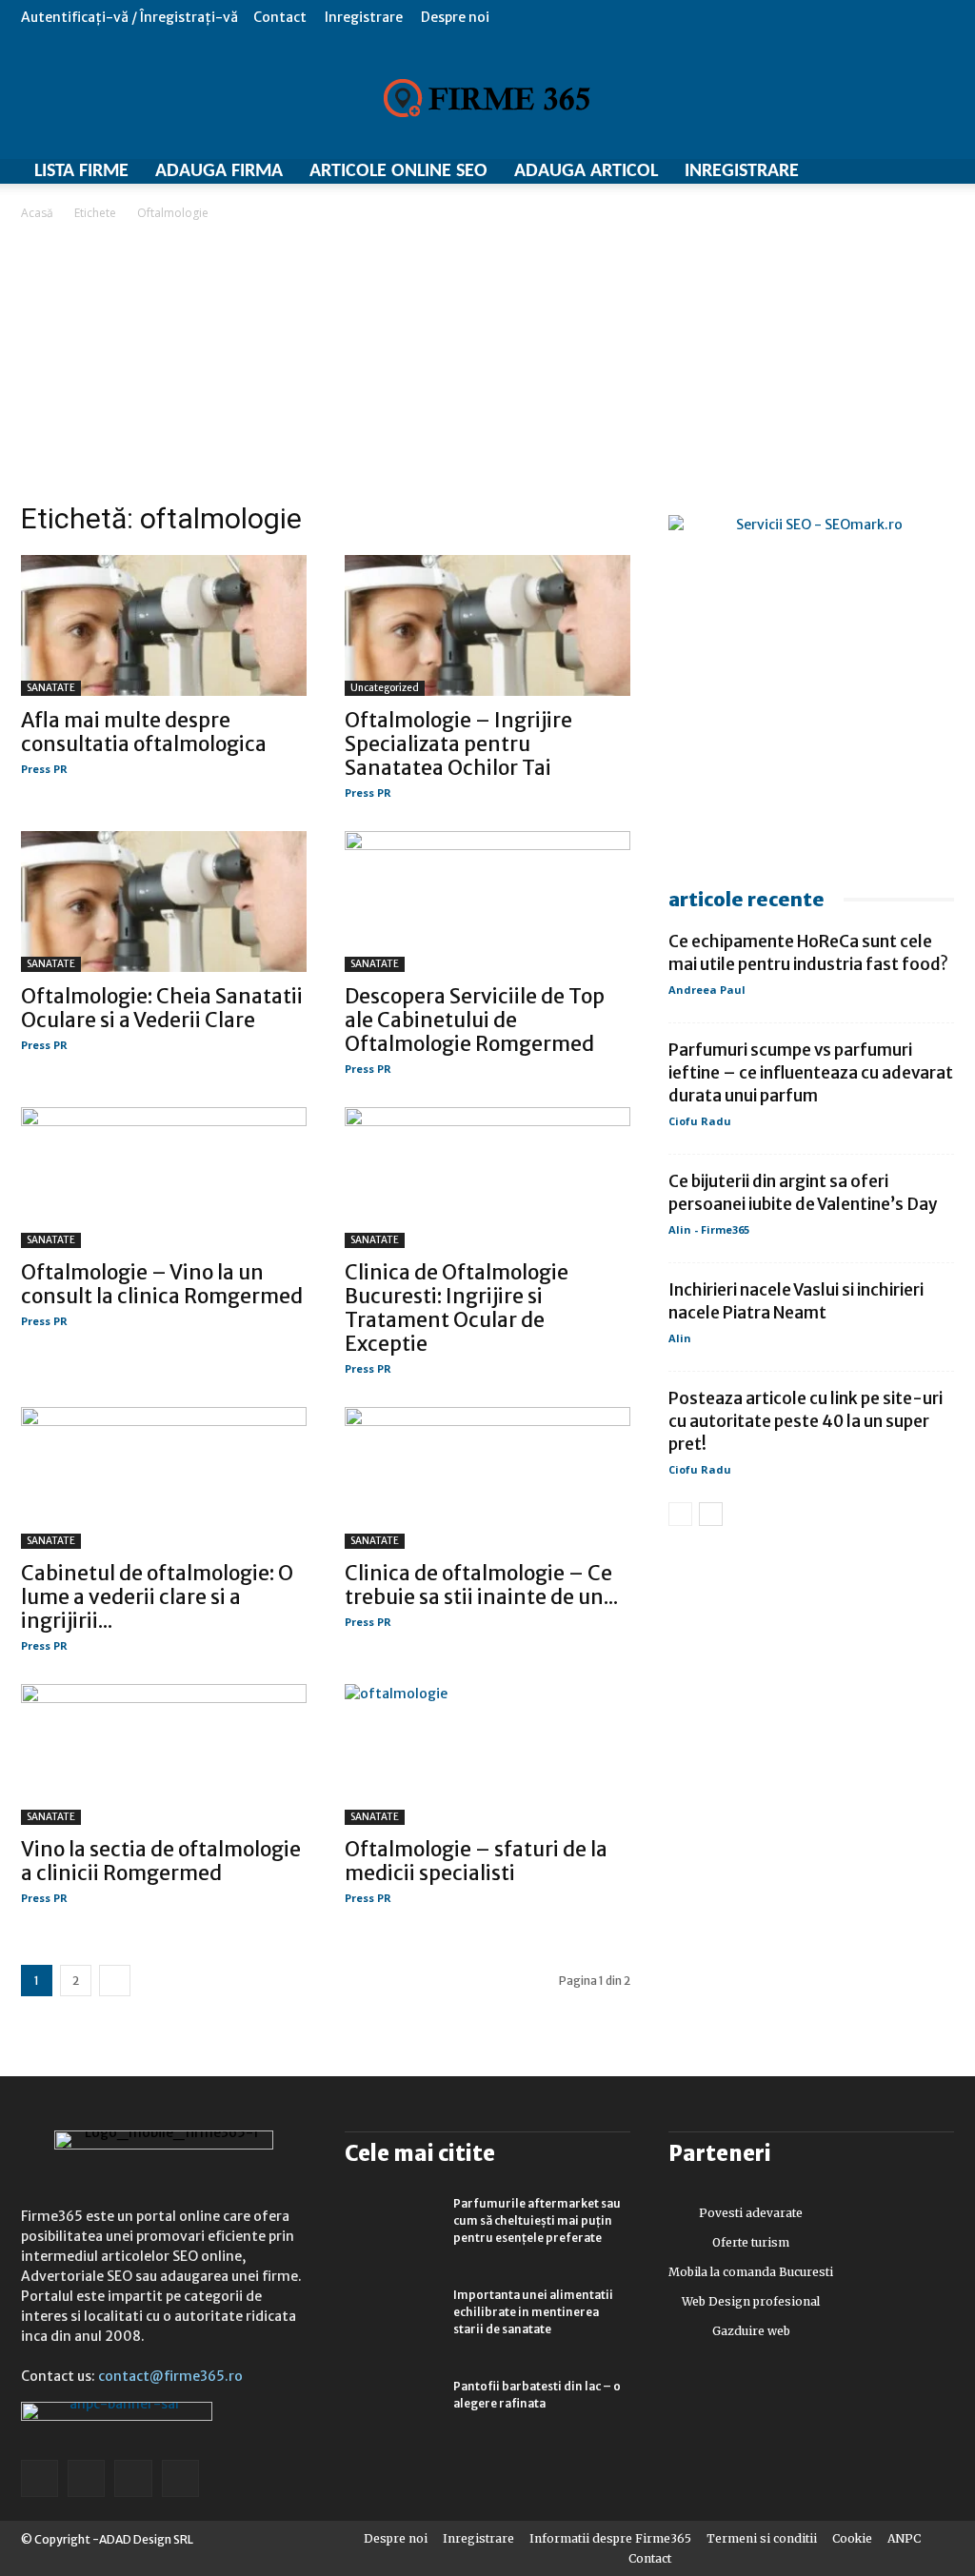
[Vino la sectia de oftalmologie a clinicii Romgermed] (164, 1754)
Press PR (44, 769)
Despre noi (455, 17)
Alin (680, 1338)
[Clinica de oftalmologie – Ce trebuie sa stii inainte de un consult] (487, 1477)
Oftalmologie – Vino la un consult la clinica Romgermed (162, 1284)
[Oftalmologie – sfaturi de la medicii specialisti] (487, 1754)
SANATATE (51, 688)
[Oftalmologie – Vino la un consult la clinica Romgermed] (164, 1178)
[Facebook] (40, 2478)
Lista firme (81, 171)
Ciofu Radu (700, 1121)
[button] (940, 17)
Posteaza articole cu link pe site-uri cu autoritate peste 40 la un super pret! (806, 1421)
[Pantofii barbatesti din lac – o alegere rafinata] (392, 2411)
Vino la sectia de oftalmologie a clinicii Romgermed (161, 1861)
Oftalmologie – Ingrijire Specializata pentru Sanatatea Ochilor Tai (458, 744)
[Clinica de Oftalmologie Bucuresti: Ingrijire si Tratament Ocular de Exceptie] (487, 1178)
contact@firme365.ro (170, 2376)
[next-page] (115, 1981)
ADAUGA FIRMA (219, 171)
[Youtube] (180, 2478)
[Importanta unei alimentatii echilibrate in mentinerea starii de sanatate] (392, 2320)
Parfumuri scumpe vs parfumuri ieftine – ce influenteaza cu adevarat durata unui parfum (811, 1073)
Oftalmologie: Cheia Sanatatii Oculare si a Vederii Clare (162, 1008)
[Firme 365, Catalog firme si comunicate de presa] (487, 98)
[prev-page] (680, 1514)
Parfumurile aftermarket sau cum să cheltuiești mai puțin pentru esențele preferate (537, 2220)
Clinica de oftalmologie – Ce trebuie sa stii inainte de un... (481, 1585)
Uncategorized (385, 688)
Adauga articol (586, 171)
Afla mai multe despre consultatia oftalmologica (144, 732)
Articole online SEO (398, 171)
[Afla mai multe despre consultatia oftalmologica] (164, 625)
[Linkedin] (86, 2478)
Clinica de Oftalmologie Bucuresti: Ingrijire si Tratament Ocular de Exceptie (457, 1308)
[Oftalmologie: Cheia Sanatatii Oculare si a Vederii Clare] (164, 902)
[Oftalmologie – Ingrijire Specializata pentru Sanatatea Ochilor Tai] (487, 625)
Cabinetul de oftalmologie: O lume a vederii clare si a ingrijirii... (157, 1597)
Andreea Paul (707, 990)
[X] (133, 2478)
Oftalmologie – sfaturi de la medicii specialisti (476, 1861)
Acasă (37, 213)
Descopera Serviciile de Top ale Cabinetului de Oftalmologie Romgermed (475, 1020)
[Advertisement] (487, 367)
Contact (280, 17)
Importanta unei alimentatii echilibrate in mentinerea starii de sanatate (533, 2312)
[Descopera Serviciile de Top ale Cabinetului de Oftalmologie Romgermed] (487, 902)
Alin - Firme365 (709, 1229)
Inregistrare (364, 17)
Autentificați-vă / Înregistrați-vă (129, 17)
